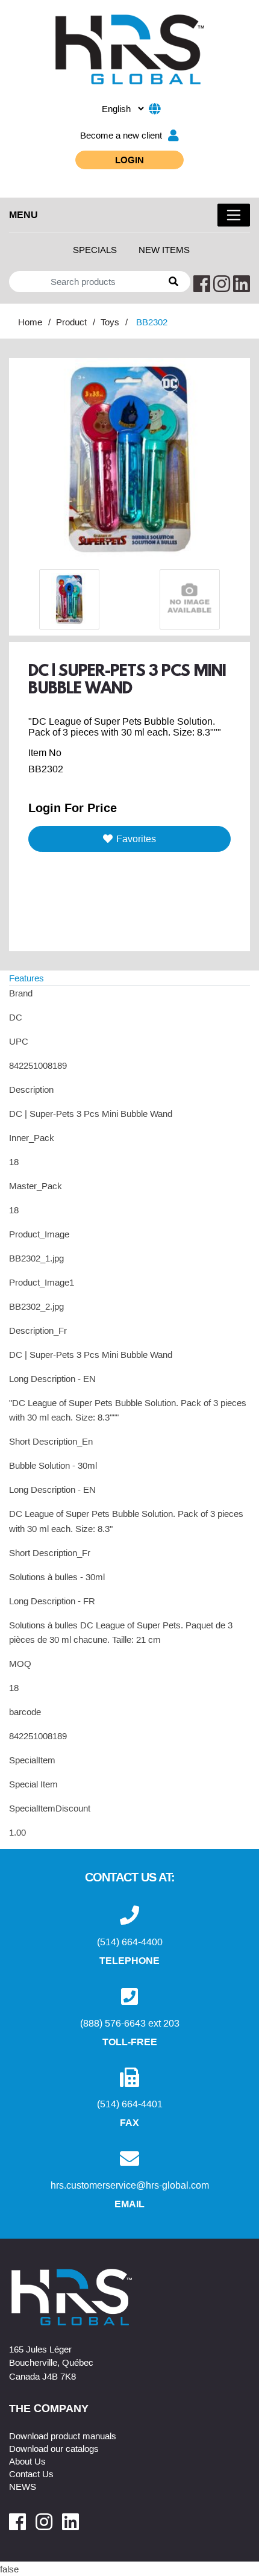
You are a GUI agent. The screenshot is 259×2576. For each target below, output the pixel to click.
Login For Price (73, 807)
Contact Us (31, 2474)
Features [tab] (27, 978)
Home (30, 322)
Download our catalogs (54, 2448)
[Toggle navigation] (234, 215)
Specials (95, 249)
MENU (23, 214)
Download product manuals (63, 2436)
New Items (164, 249)
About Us (27, 2461)
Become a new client (121, 135)
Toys (110, 322)
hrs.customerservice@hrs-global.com (130, 2185)
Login (129, 160)
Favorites (136, 839)
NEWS (23, 2486)
